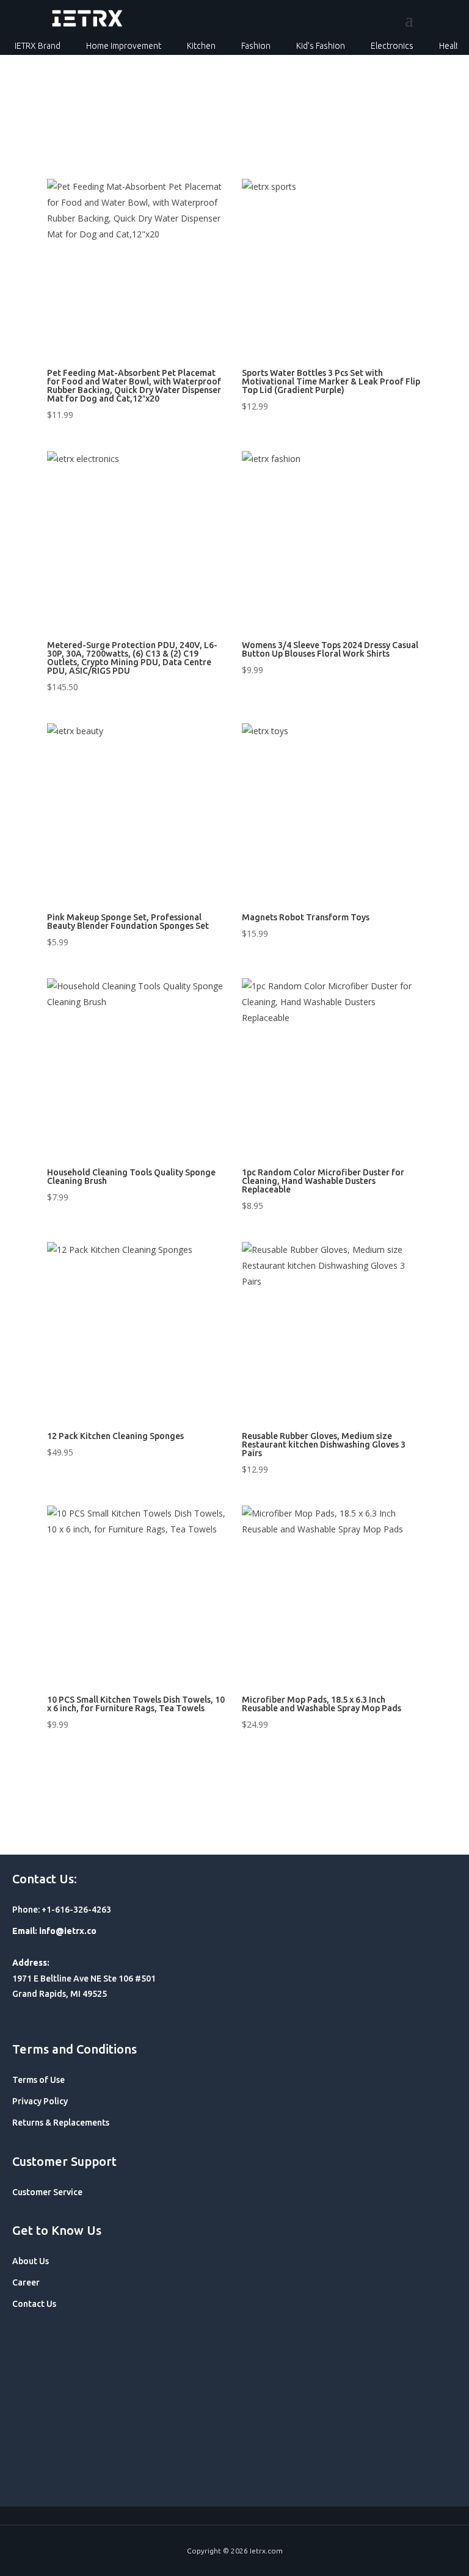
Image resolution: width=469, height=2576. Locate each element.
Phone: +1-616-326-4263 (62, 1910)
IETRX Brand (38, 46)
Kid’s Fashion (321, 46)
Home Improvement (124, 46)
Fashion (256, 46)
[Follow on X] (241, 2473)
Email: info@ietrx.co (54, 1931)
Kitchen (201, 46)
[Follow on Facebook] (216, 2473)
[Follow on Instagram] (265, 2473)
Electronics (392, 46)
